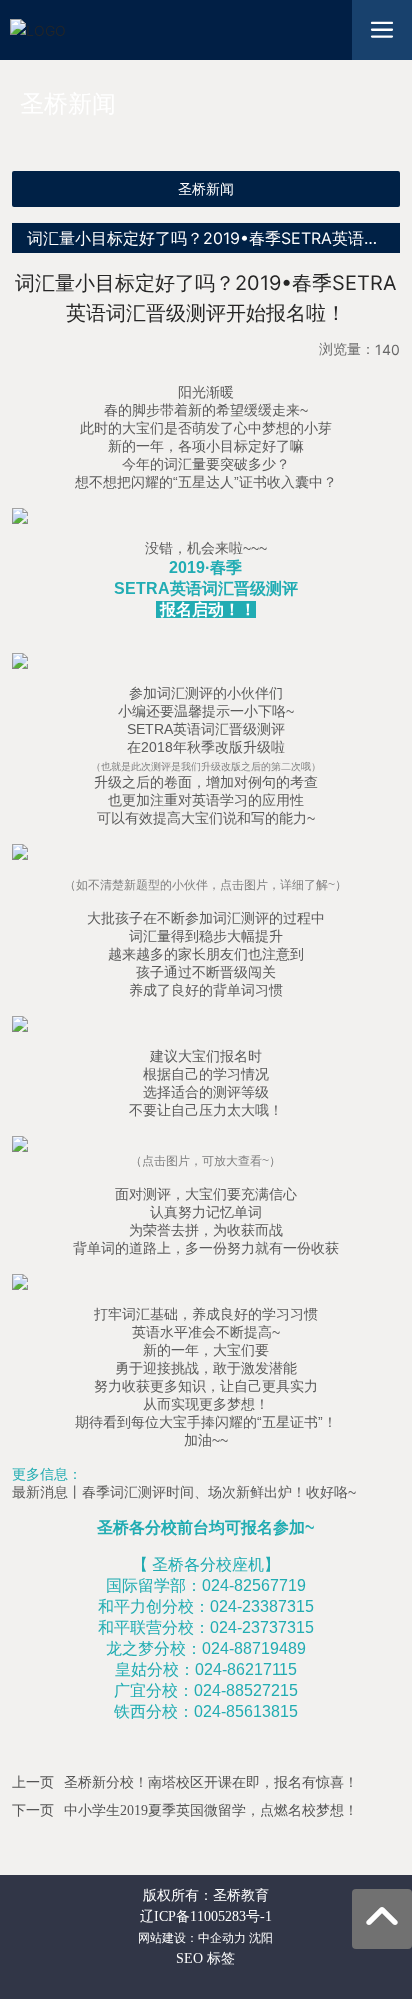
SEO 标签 (205, 1958)
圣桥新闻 (206, 189)
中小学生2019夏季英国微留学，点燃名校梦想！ (211, 1810)
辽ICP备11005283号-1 (206, 1916)
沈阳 (261, 1938)
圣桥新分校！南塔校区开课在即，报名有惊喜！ (211, 1782)
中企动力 (222, 1938)
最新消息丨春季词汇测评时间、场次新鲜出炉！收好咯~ (186, 1492)
